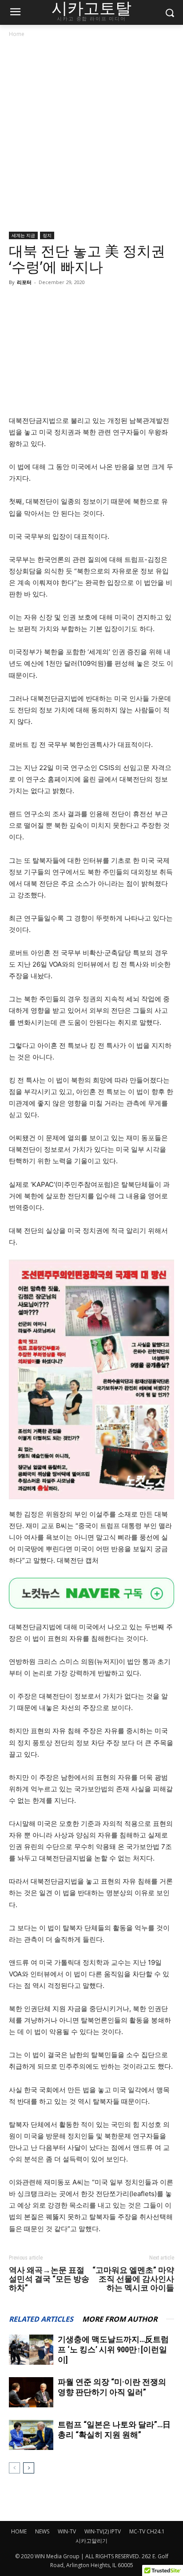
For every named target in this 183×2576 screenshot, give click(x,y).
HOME (19, 2531)
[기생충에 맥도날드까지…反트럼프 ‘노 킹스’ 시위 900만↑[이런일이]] (31, 2350)
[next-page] (29, 2468)
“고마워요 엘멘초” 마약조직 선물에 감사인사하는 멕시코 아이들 (133, 2279)
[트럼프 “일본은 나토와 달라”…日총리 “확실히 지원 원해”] (31, 2435)
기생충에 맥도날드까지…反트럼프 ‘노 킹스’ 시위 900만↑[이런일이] (113, 2349)
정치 (47, 235)
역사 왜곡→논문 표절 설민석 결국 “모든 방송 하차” (49, 2279)
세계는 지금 (23, 235)
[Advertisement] (91, 136)
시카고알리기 (91, 2541)
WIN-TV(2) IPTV (103, 2531)
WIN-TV (67, 2531)
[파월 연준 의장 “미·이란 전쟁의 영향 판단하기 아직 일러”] (31, 2392)
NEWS (42, 2531)
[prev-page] (14, 2468)
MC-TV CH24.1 (147, 2531)
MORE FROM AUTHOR (120, 2319)
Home (17, 34)
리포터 (24, 282)
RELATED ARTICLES (41, 2319)
